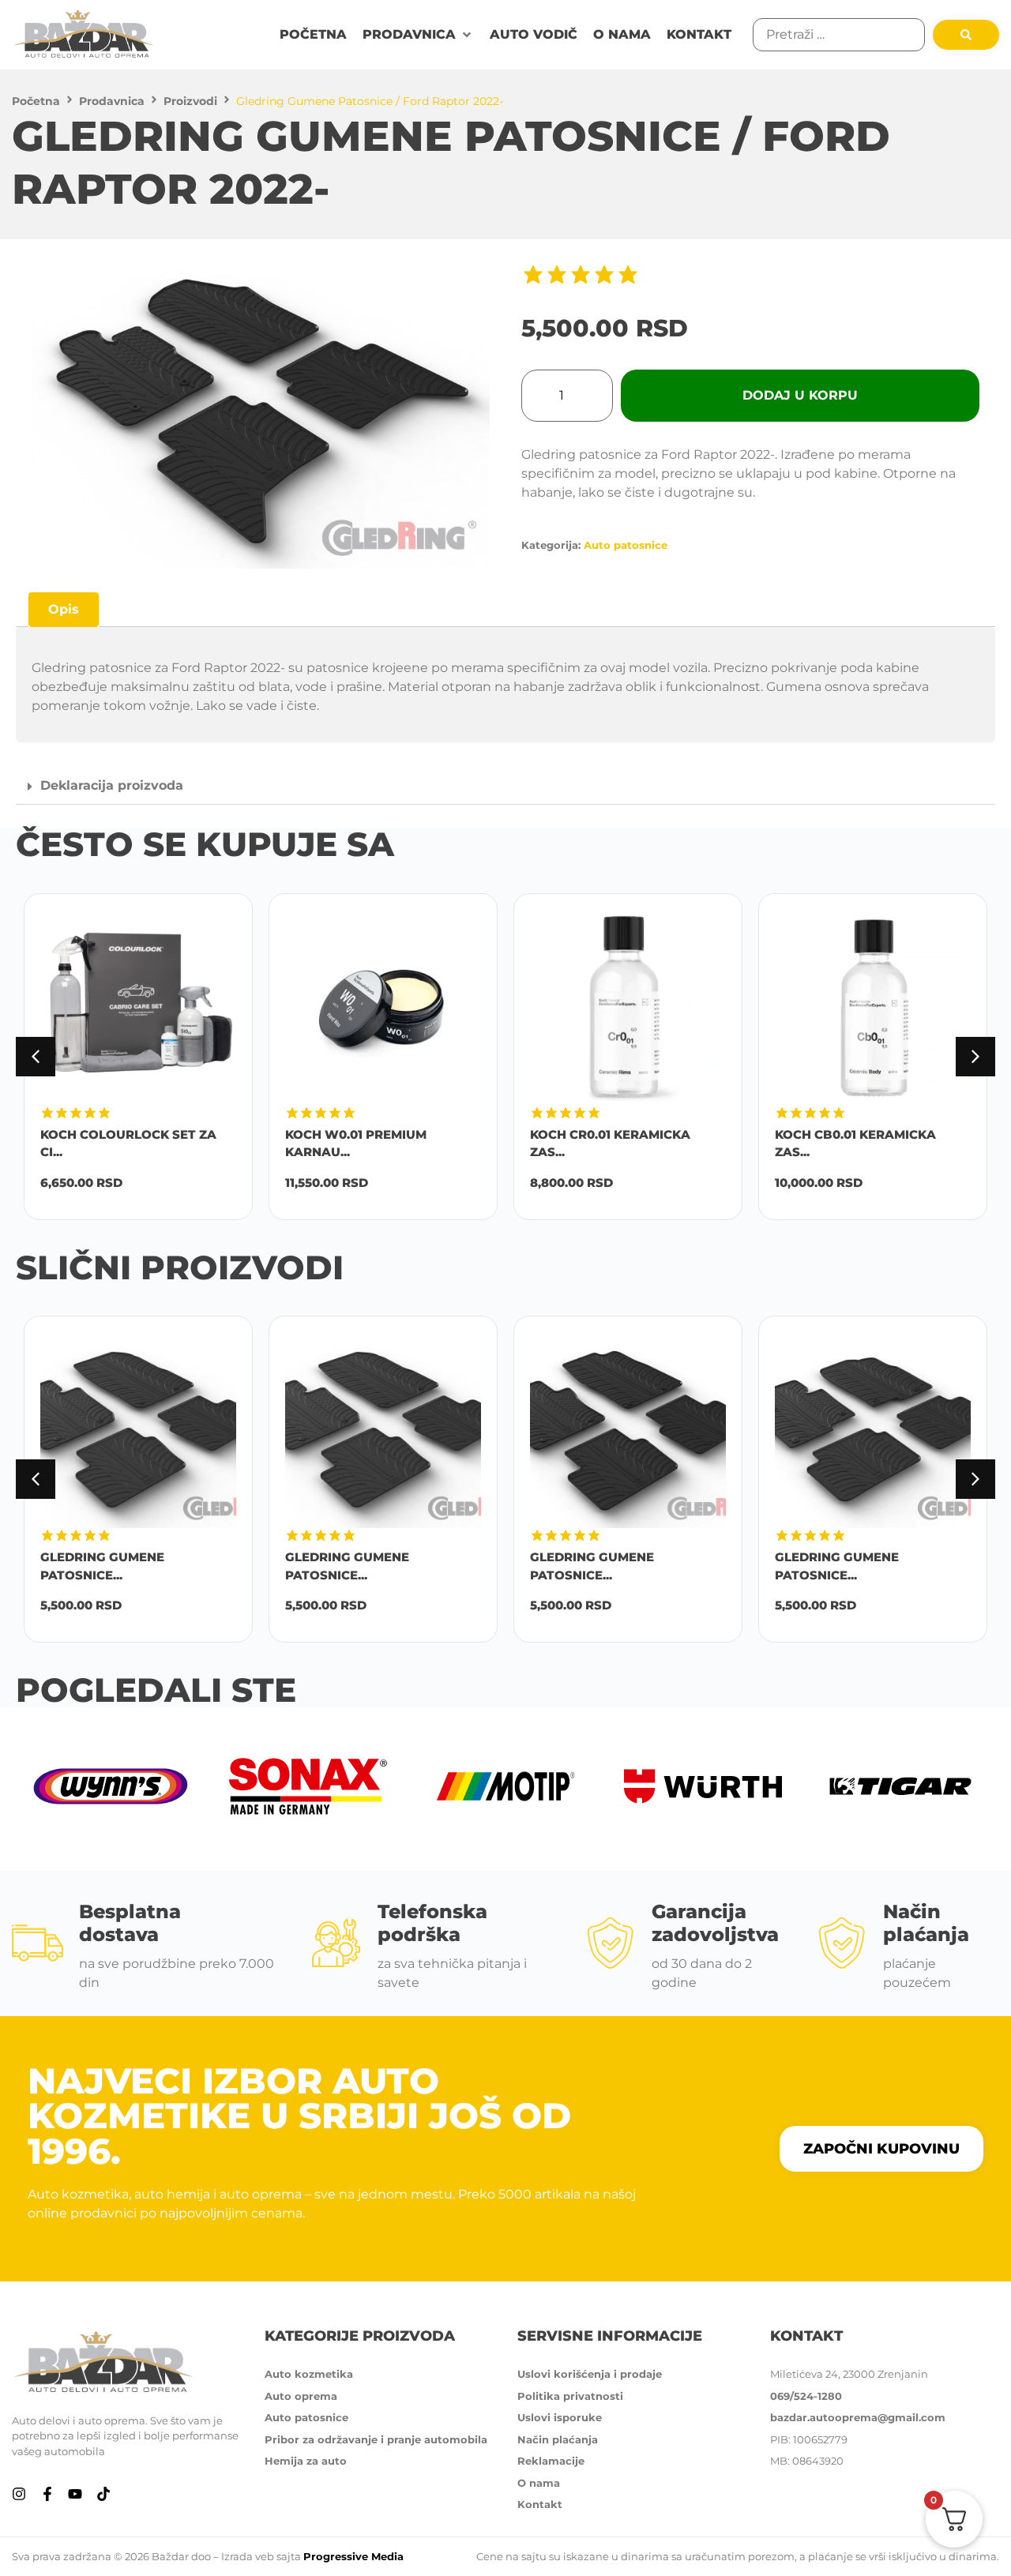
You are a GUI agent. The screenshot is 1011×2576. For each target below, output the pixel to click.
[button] (418, 35)
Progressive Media (353, 2556)
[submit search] (966, 35)
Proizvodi (190, 101)
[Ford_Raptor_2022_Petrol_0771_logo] (261, 416)
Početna (36, 101)
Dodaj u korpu (800, 395)
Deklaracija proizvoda (112, 785)
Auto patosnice (626, 545)
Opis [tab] (64, 609)
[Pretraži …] (839, 35)
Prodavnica (112, 101)
